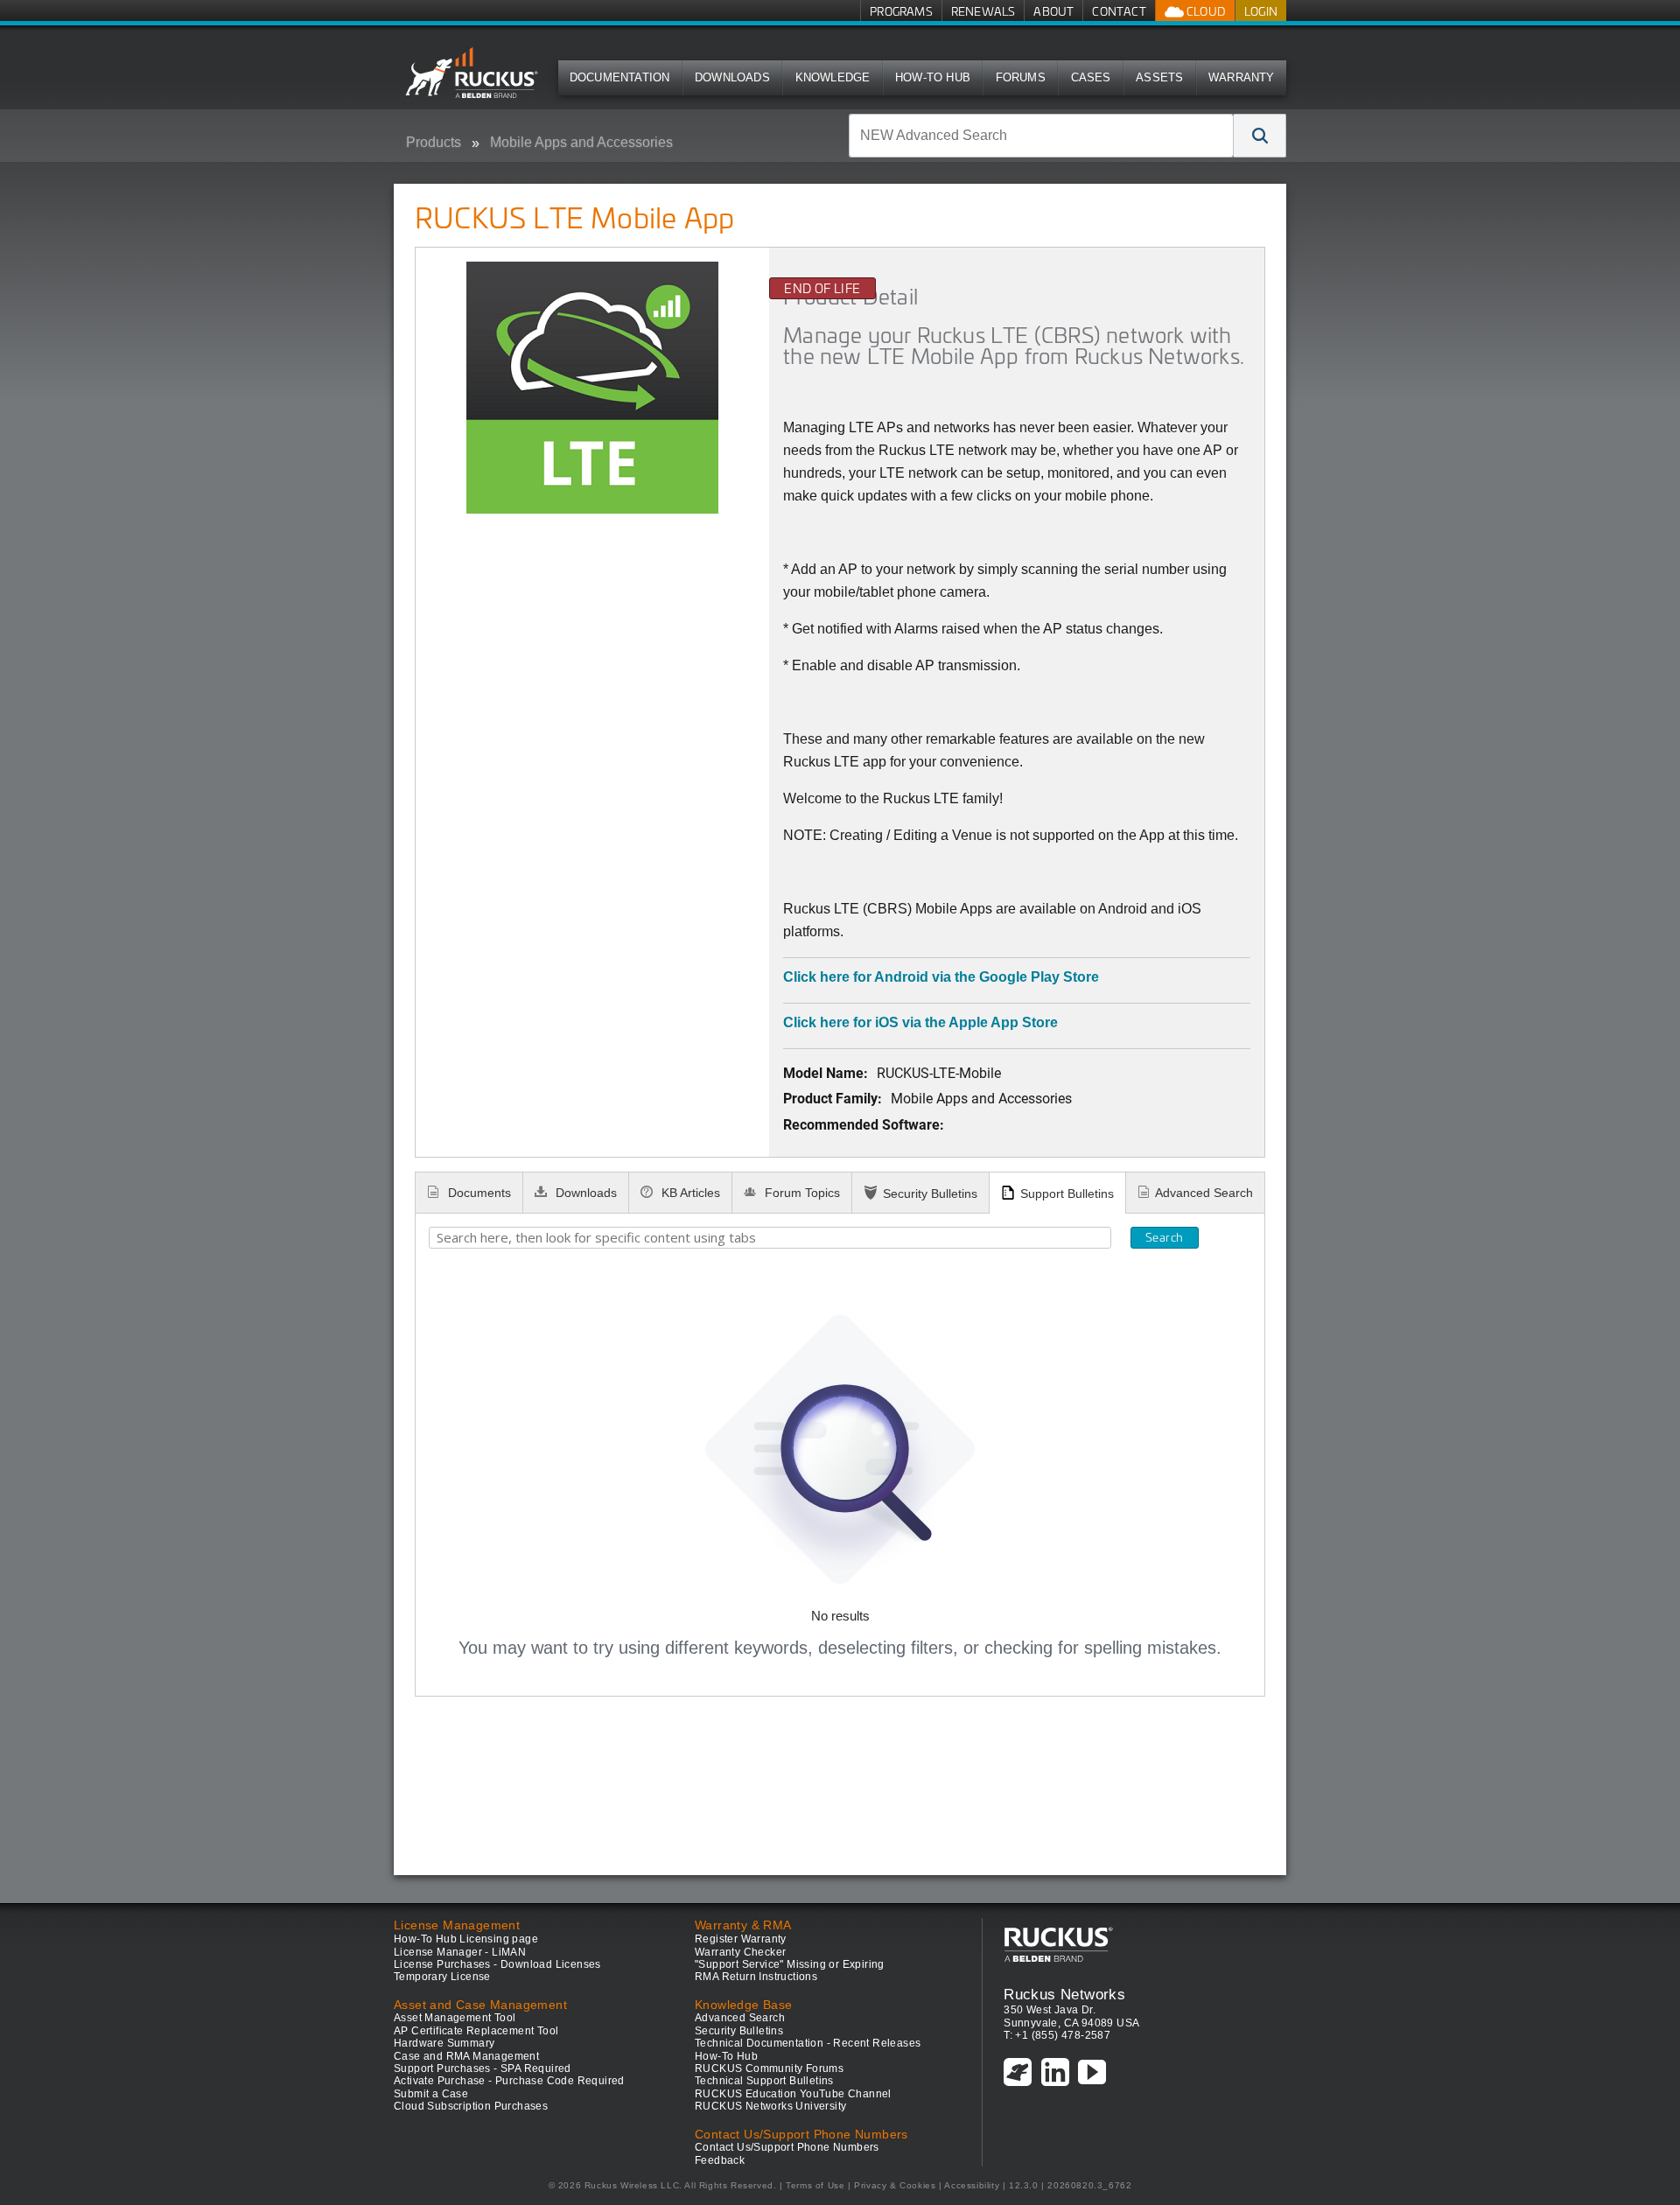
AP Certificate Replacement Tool (476, 2031)
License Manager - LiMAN (460, 1952)
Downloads (732, 77)
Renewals (983, 11)
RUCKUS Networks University (770, 2106)
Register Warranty (741, 1939)
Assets (1159, 77)
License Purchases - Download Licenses (497, 1964)
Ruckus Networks (1064, 1994)
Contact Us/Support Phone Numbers (787, 2147)
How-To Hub (933, 77)
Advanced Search (1204, 1193)
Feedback (720, 2160)
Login (1261, 11)
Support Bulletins (1067, 1193)
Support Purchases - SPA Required (483, 2068)
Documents (478, 1193)
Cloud (1205, 11)
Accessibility (972, 2185)
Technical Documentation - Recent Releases (808, 2043)
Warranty (1242, 77)
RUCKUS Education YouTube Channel (793, 2094)
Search (1164, 1237)
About (1053, 11)
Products (434, 142)
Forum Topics (801, 1193)
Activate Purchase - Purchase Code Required (509, 2081)
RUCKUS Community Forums (769, 2068)
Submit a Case (431, 2094)
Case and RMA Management (466, 2056)
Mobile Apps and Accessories (581, 142)
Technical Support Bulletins (764, 2081)
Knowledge (833, 77)
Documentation (620, 77)
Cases (1091, 77)
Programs (901, 11)
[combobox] (1041, 136)
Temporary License (442, 1977)
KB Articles (689, 1193)
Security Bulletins (930, 1193)
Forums (1021, 77)
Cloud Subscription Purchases (471, 2106)
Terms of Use (815, 2185)
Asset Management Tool (455, 2018)
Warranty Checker (740, 1952)
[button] (1260, 136)
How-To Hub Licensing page (466, 1939)
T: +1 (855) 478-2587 (1057, 2035)
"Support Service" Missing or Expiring (790, 1964)
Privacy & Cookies (895, 2185)
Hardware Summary (444, 2043)
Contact (1119, 11)
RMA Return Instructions (756, 1977)
